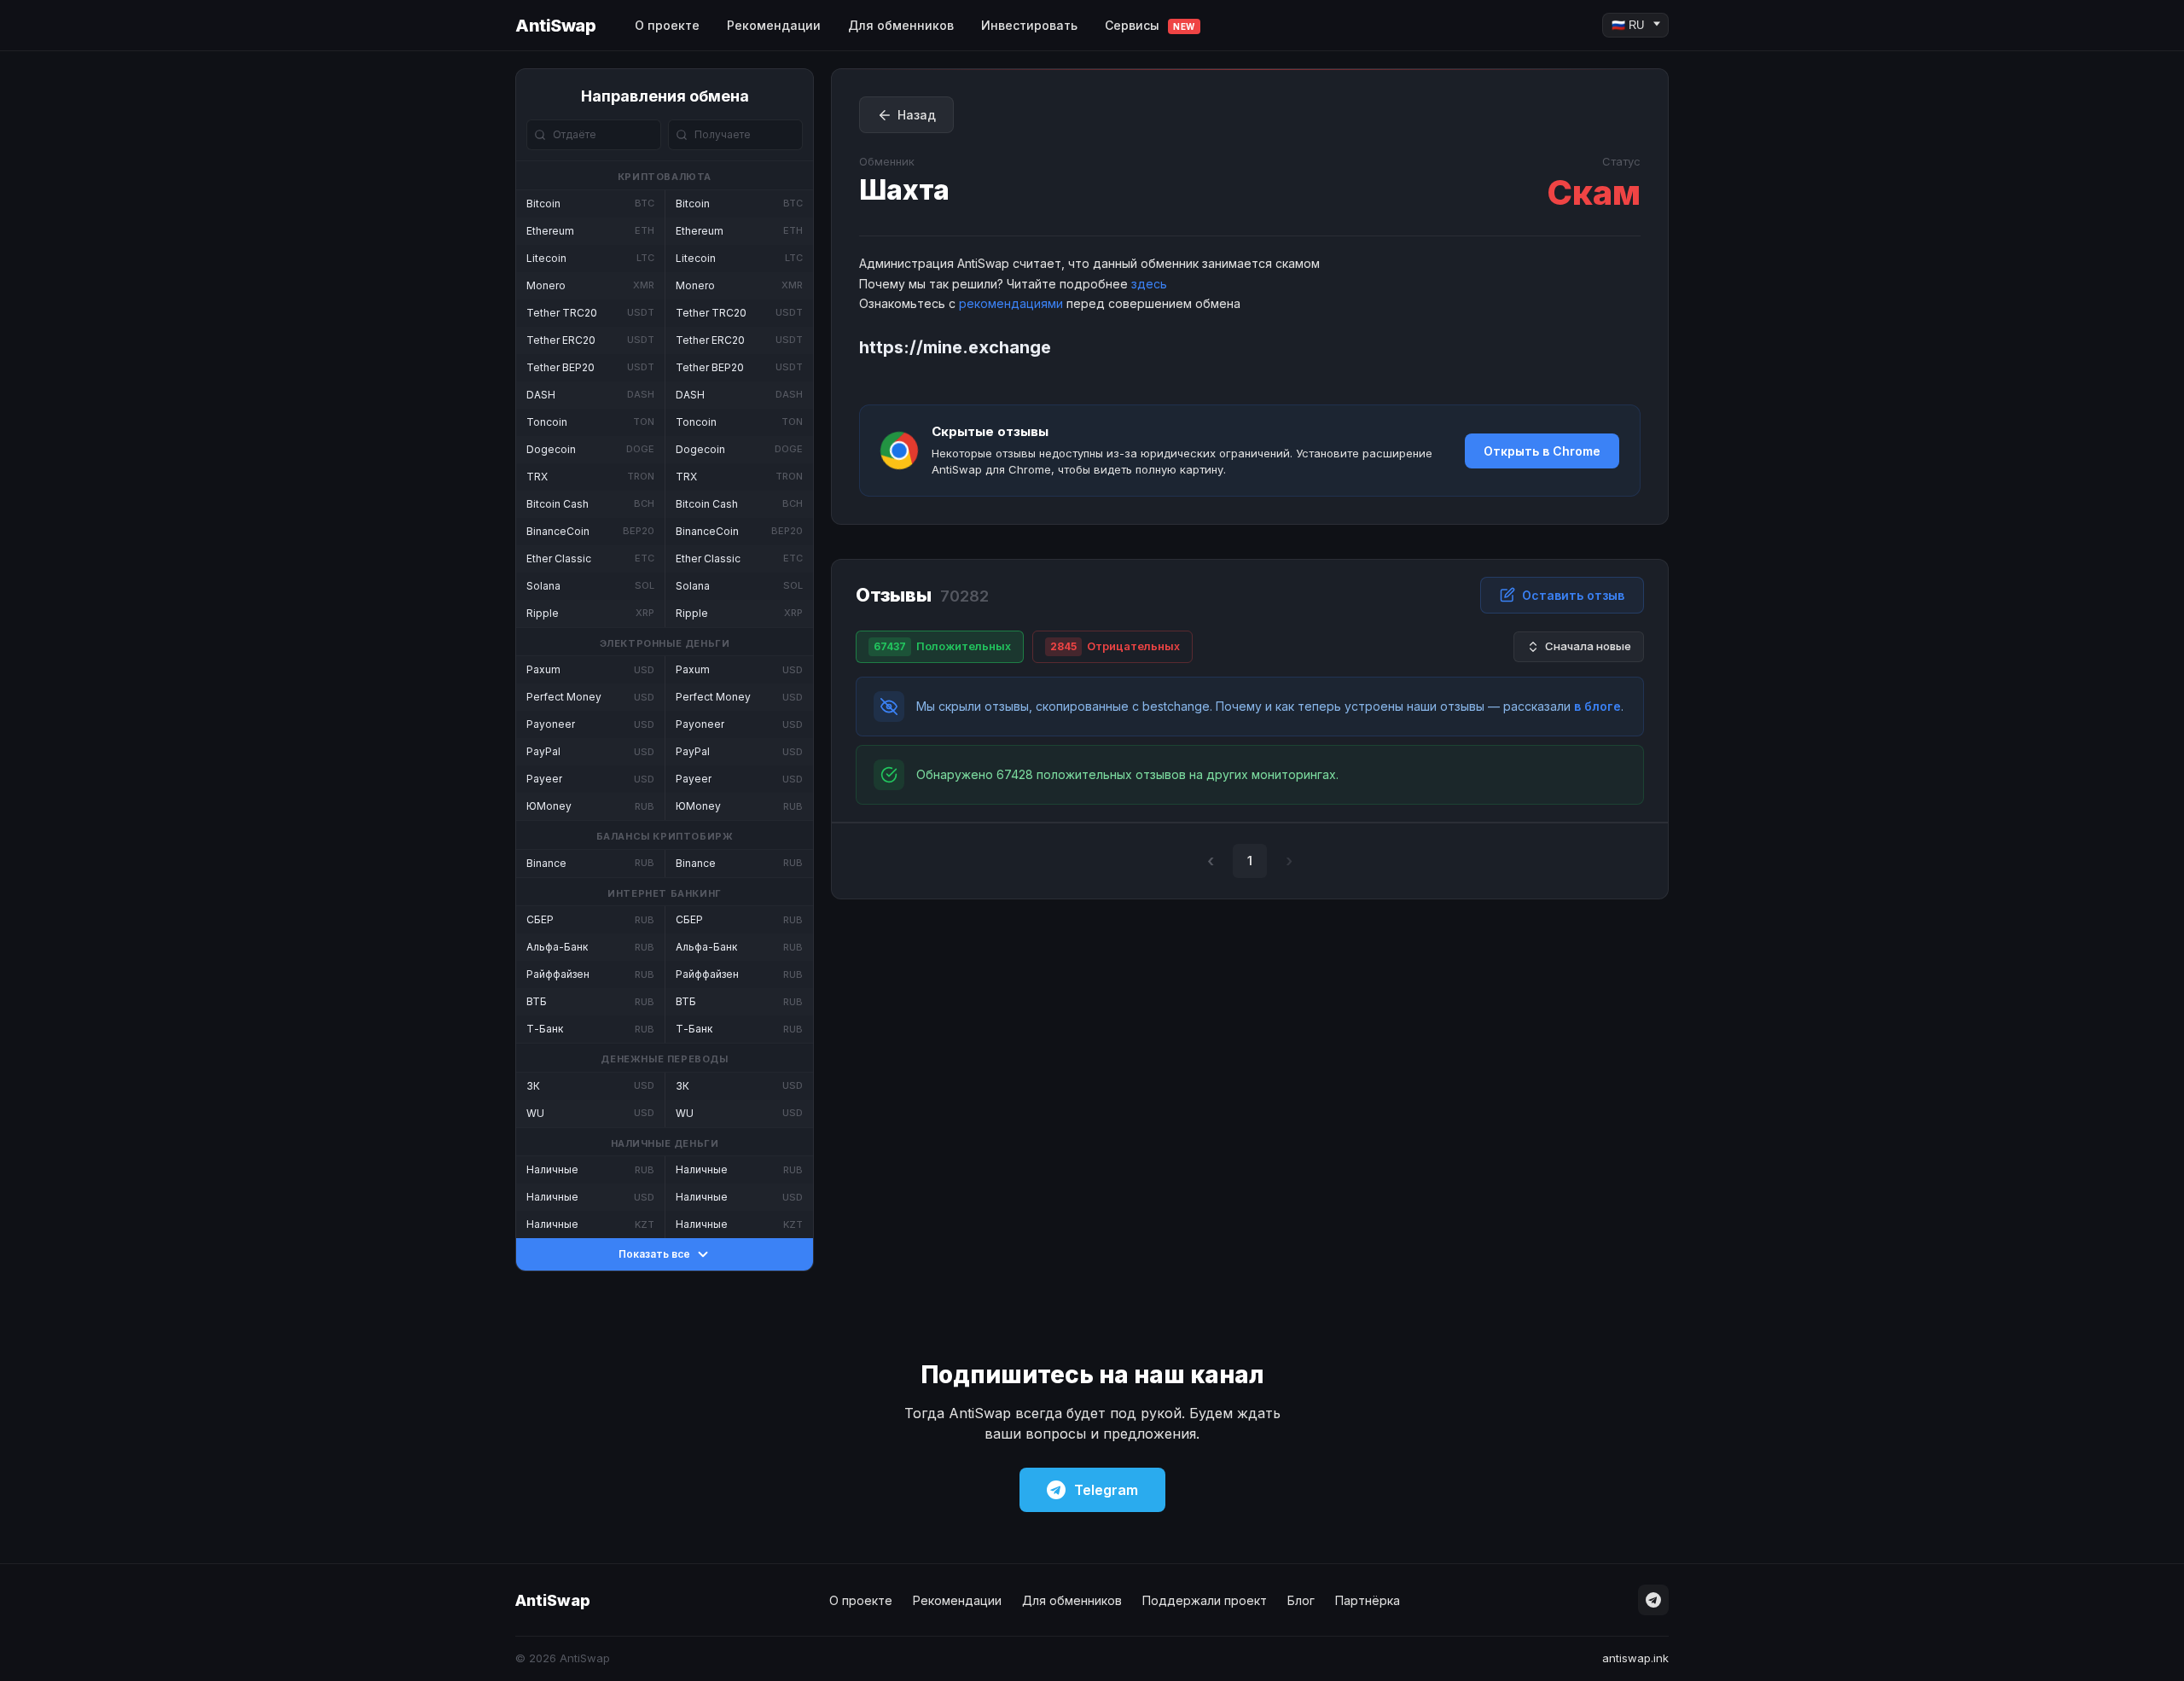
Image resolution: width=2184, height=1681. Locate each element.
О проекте (667, 25)
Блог (1301, 1600)
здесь (1149, 284)
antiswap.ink (1635, 1658)
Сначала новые (1588, 646)
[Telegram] (1653, 1600)
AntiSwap (555, 26)
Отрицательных (1115, 646)
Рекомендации (774, 25)
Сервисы (1150, 25)
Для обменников (901, 25)
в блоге (1597, 706)
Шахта (904, 190)
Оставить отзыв (1573, 595)
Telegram (1106, 1490)
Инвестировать (1029, 25)
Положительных (942, 646)
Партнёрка (1368, 1600)
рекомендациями (1011, 303)
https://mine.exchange (955, 347)
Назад (917, 115)
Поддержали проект (1205, 1600)
